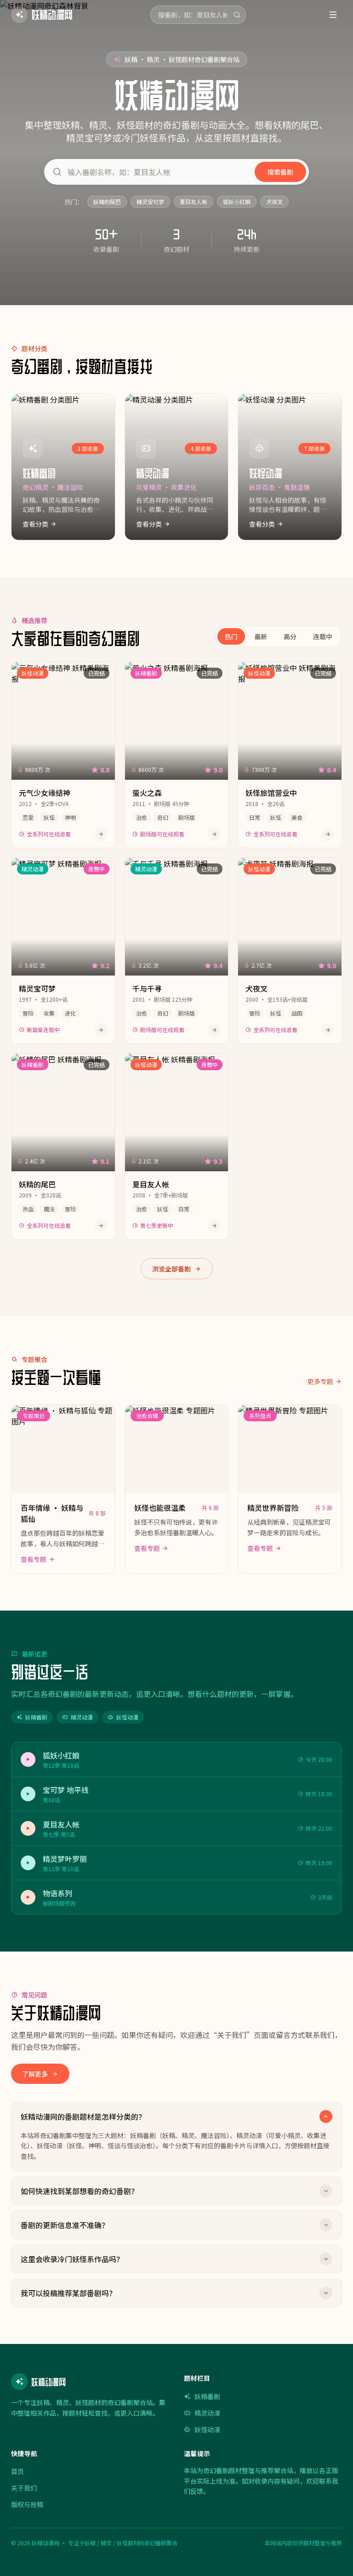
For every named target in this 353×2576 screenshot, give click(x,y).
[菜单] (333, 15)
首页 (17, 2471)
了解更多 (35, 2074)
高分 (290, 636)
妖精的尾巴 (107, 201)
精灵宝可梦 (150, 201)
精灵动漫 (82, 1717)
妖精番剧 (36, 1717)
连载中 (323, 636)
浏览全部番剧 (171, 1269)
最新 (261, 636)
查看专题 (34, 1559)
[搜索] (237, 15)
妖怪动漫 (127, 1717)
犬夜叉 (274, 201)
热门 (231, 636)
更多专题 (320, 1381)
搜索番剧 (280, 172)
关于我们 (24, 2488)
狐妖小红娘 (237, 201)
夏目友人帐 (194, 201)
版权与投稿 (27, 2504)
